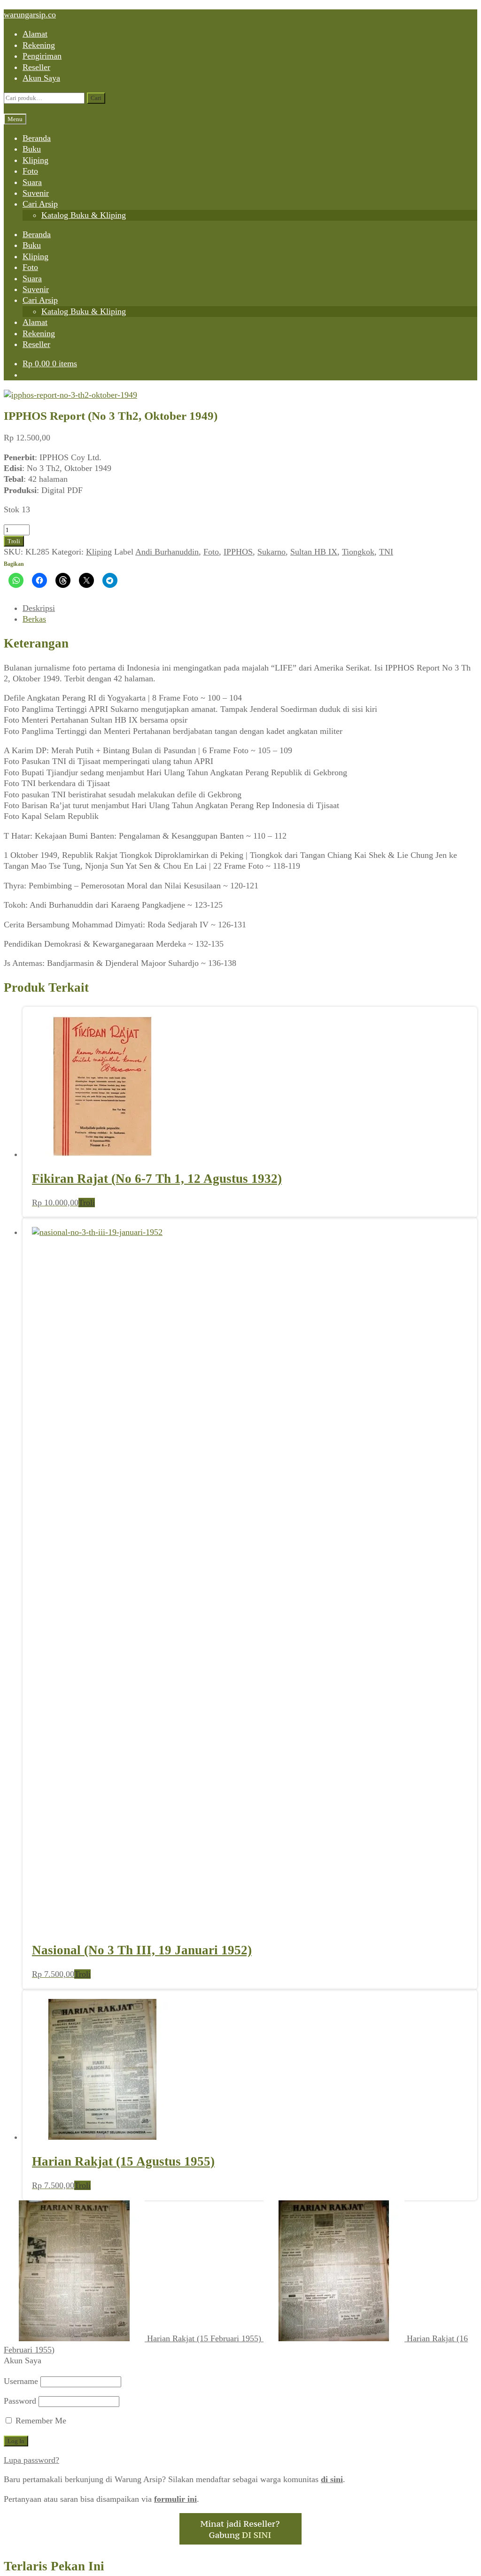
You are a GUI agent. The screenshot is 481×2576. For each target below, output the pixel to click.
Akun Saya (41, 78)
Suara (32, 182)
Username (21, 1820)
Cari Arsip (40, 204)
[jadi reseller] (240, 1981)
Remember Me (40, 1860)
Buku (32, 149)
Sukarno (272, 552)
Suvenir (36, 193)
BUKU (35, 2030)
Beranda (37, 138)
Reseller (36, 67)
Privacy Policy (294, 2524)
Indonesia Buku (303, 2513)
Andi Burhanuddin (167, 552)
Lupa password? (31, 1899)
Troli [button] (87, 1203)
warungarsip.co (30, 15)
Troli (14, 541)
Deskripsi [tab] (39, 608)
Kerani (250, 2524)
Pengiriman (42, 56)
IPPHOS (238, 552)
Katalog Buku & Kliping (84, 215)
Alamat (35, 34)
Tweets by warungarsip (43, 2148)
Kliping (35, 160)
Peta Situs (214, 2524)
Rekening (39, 45)
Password (20, 1840)
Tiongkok (358, 552)
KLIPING (39, 2041)
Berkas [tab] (34, 619)
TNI (386, 552)
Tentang (176, 2524)
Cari (96, 98)
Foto (30, 171)
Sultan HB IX (314, 552)
